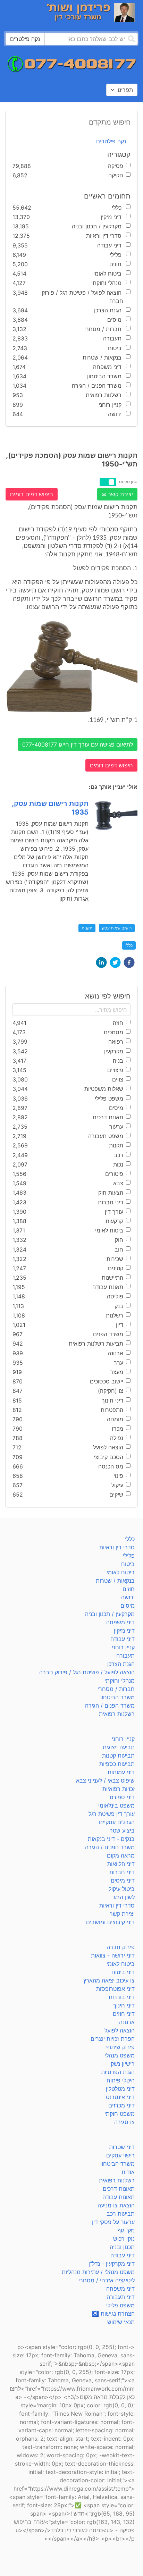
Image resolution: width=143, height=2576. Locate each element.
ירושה (128, 1597)
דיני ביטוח (123, 1972)
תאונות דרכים (119, 2189)
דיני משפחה (120, 1622)
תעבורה (125, 1656)
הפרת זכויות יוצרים (113, 2039)
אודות (128, 2172)
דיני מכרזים (121, 2105)
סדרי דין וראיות (117, 1547)
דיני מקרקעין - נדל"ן (112, 2264)
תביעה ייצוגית (119, 1747)
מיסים (128, 1606)
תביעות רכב (121, 2214)
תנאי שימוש (121, 2322)
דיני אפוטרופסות (115, 1989)
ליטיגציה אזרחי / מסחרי (107, 2280)
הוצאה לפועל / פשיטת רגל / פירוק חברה (87, 1672)
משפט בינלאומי (116, 1805)
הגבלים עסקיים (117, 1822)
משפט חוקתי (120, 2114)
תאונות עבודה (119, 2197)
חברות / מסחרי (116, 1689)
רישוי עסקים (120, 2155)
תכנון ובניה (122, 2247)
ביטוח (128, 1564)
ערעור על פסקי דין (113, 2222)
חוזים (129, 1589)
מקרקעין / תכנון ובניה (110, 1614)
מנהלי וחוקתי (120, 1681)
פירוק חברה (121, 1947)
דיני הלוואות (121, 1864)
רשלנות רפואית (117, 1714)
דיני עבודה (123, 1639)
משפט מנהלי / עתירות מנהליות (98, 2272)
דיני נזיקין (124, 1631)
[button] (129, 962)
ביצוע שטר (122, 1830)
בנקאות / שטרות (115, 1581)
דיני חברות (122, 1872)
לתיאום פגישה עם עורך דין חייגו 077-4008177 (78, 744)
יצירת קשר (122, 1914)
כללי (129, 945)
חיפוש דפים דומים (32, 494)
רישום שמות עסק (117, 928)
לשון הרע (124, 1897)
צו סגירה (124, 2122)
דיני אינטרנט (120, 2097)
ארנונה (127, 2022)
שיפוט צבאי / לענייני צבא (105, 1781)
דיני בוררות (122, 1997)
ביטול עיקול (122, 1889)
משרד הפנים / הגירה (110, 1706)
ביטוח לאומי (121, 1572)
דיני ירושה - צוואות (113, 1955)
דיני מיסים (123, 1880)
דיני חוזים (124, 2014)
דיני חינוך (124, 2005)
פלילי (129, 1556)
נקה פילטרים (111, 141)
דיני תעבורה (121, 2297)
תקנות (87, 928)
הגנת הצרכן (121, 1664)
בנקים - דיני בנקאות (111, 1839)
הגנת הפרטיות (118, 2072)
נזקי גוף (126, 2230)
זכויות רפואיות (119, 1789)
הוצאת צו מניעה (116, 2205)
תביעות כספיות (117, 1764)
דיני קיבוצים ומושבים (110, 1922)
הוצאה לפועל (120, 2030)
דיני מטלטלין (120, 2089)
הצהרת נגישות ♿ (113, 2314)
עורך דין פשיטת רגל (112, 1814)
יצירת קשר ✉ (117, 494)
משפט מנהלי (120, 2055)
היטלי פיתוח (121, 2080)
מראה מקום (121, 1855)
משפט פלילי (120, 2305)
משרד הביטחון (117, 1697)
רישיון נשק (123, 2064)
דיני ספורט (122, 1797)
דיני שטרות (122, 2147)
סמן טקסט (128, 482)
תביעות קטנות (118, 1756)
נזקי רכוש (124, 2239)
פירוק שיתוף (120, 2047)
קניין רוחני (123, 1647)
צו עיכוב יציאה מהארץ (109, 1980)
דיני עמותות (121, 1772)
